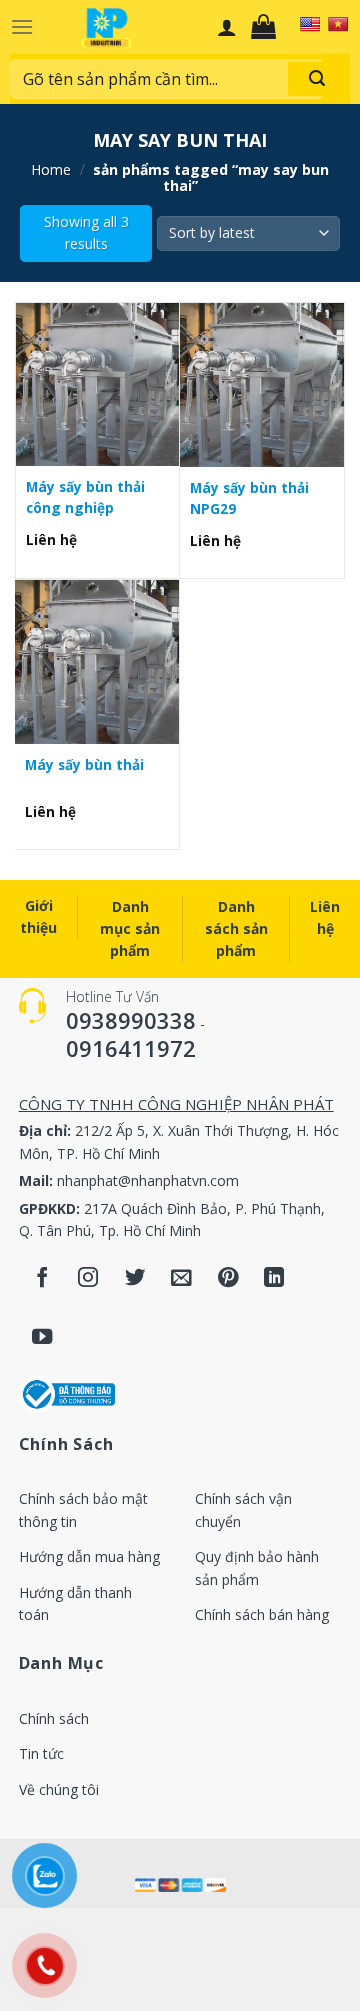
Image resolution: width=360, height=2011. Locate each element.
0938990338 (131, 1020)
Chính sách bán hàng (262, 1614)
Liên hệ (325, 917)
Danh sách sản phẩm (236, 929)
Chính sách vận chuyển (243, 1509)
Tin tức (41, 1753)
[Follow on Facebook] (42, 1278)
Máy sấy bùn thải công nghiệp (85, 496)
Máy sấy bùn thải (84, 764)
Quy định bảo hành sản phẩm (257, 1567)
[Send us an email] (181, 1278)
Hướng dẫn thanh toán (75, 1603)
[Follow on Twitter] (135, 1278)
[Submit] (317, 79)
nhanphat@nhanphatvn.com (148, 1180)
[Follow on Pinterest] (228, 1278)
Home (51, 169)
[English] (310, 24)
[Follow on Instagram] (88, 1278)
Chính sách (54, 1718)
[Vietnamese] (338, 24)
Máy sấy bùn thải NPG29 (249, 497)
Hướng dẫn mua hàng (89, 1556)
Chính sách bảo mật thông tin (83, 1509)
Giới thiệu (38, 916)
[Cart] (268, 27)
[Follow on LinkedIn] (274, 1278)
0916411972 (131, 1048)
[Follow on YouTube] (42, 1338)
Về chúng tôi (59, 1789)
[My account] (227, 27)
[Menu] (22, 26)
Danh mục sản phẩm (130, 929)
